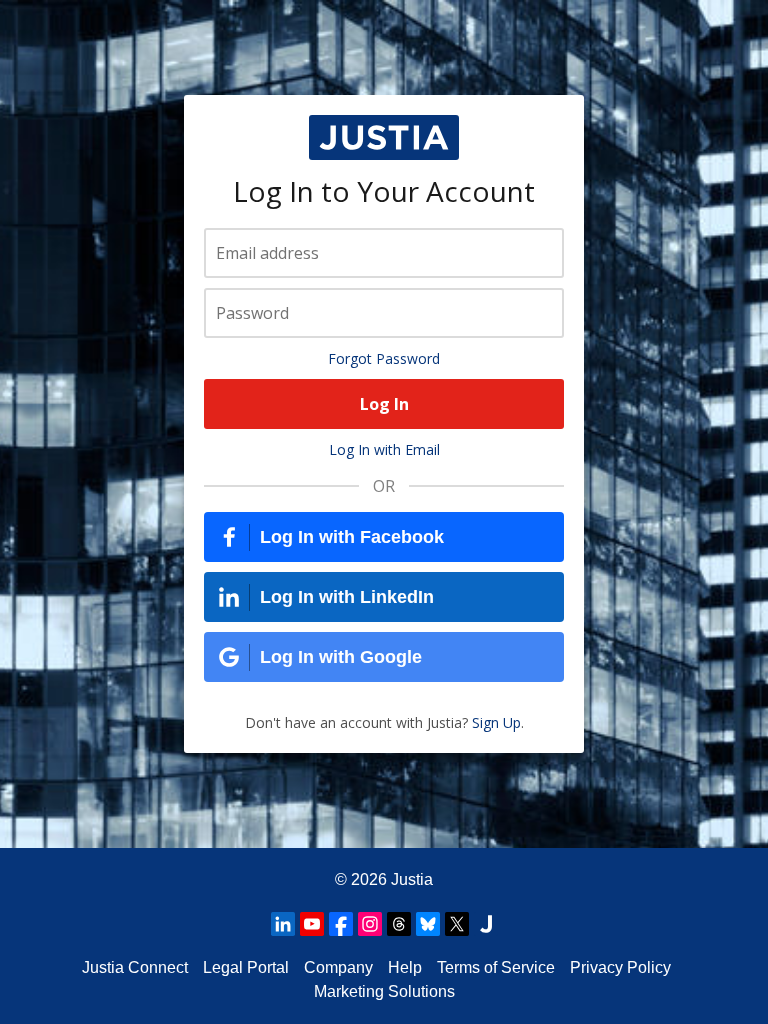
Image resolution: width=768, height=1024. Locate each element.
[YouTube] (312, 924)
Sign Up (496, 722)
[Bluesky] (428, 924)
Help (405, 967)
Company (338, 967)
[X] (457, 924)
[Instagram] (370, 924)
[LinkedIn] (283, 924)
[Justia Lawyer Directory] (486, 924)
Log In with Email (384, 449)
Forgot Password (384, 358)
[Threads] (399, 924)
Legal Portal (246, 967)
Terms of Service (496, 967)
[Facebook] (341, 924)
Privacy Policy (620, 967)
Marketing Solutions (384, 991)
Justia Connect (135, 967)
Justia (412, 879)
